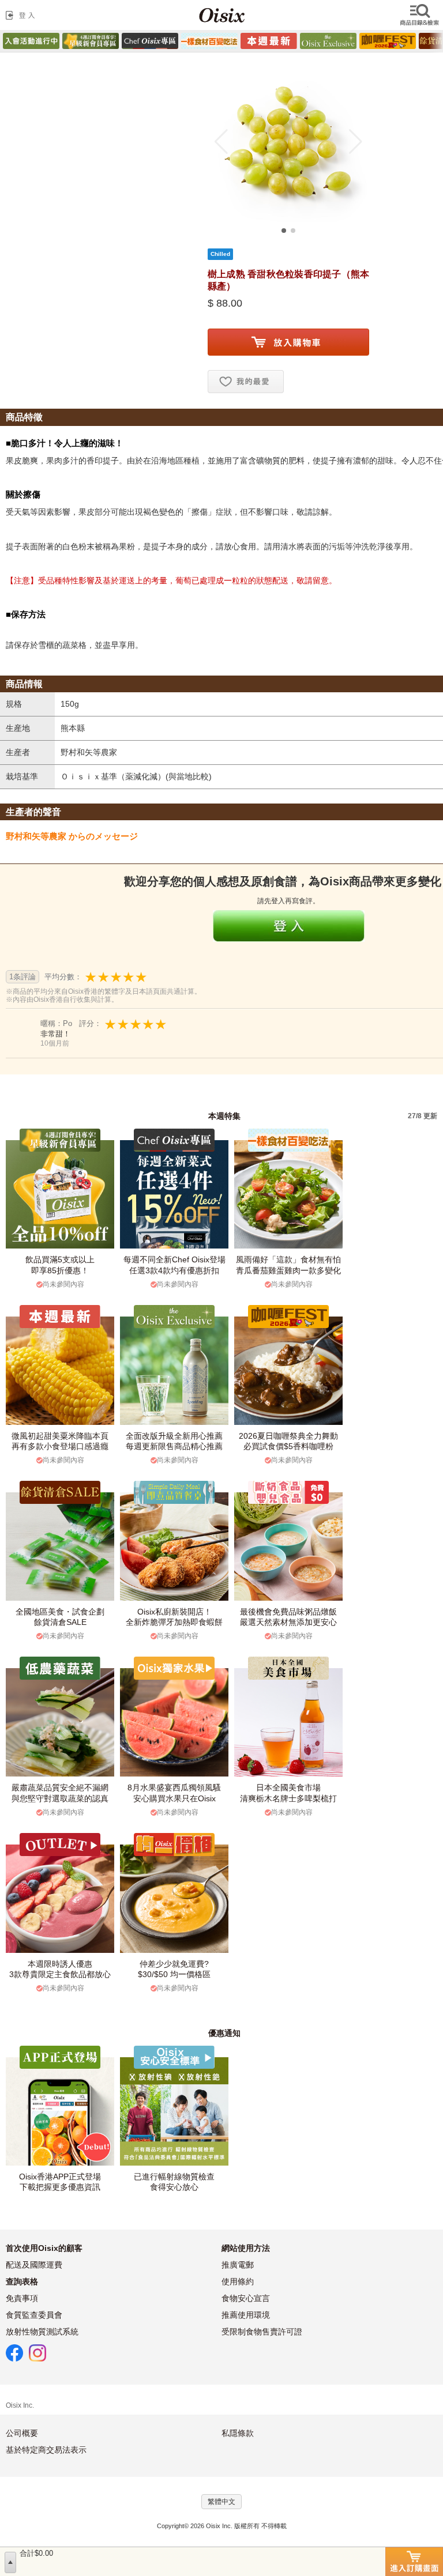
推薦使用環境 (246, 2315)
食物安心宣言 (246, 2298)
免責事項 (22, 2298)
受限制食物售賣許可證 (262, 2332)
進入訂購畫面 (414, 2562)
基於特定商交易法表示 (46, 2450)
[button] (221, 142)
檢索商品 (421, 15)
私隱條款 (238, 2433)
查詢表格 (22, 2281)
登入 (22, 15)
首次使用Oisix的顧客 (44, 2248)
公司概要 (22, 2433)
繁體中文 (221, 2502)
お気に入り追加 (246, 382)
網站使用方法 (246, 2248)
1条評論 (22, 977)
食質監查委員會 (34, 2315)
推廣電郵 (238, 2265)
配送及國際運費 (34, 2265)
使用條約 (238, 2281)
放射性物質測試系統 (42, 2332)
